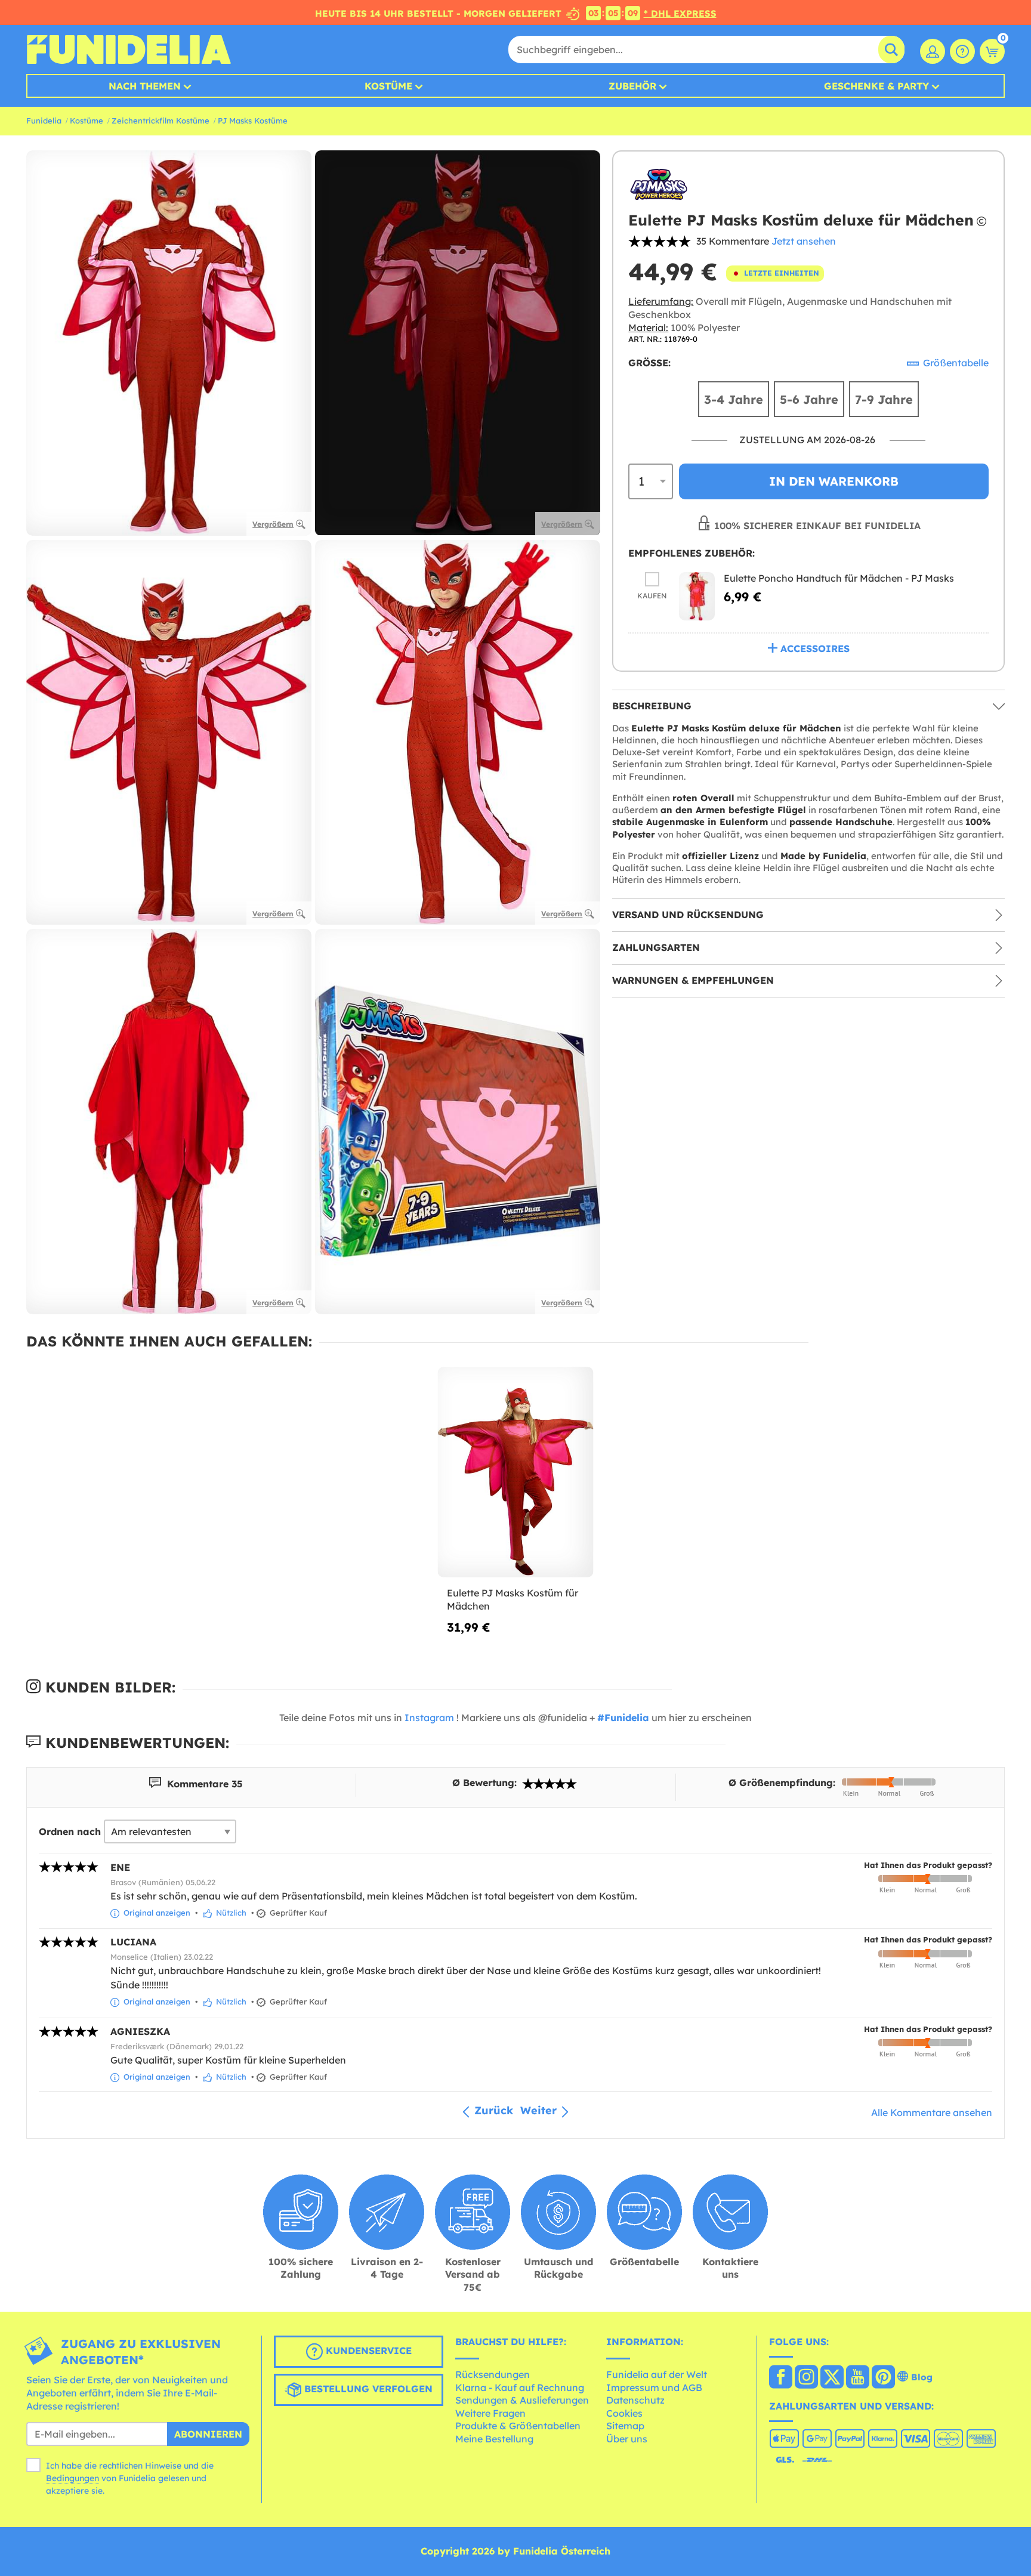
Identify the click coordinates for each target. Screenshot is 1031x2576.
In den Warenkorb (834, 481)
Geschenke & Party (876, 86)
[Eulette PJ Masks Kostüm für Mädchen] (516, 1473)
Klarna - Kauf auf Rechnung (520, 2387)
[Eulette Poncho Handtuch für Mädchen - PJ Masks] (697, 596)
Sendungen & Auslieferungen (522, 2400)
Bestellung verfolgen (367, 2389)
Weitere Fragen (490, 2413)
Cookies (624, 2413)
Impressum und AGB (654, 2387)
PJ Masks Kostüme (253, 121)
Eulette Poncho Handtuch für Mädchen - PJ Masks (839, 578)
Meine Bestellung (494, 2439)
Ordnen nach (70, 1831)
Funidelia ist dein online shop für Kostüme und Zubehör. (129, 50)
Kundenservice (367, 2351)
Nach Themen (145, 86)
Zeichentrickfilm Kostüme (160, 121)
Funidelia (44, 121)
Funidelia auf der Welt (657, 2374)
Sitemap (625, 2426)
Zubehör (632, 86)
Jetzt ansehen (804, 241)
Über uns (627, 2439)
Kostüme (388, 86)
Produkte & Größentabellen (518, 2426)
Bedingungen (72, 2478)
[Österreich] (781, 2378)
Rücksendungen (493, 2374)
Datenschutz (635, 2400)
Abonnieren (208, 2434)
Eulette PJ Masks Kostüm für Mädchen (513, 1599)
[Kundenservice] (962, 51)
